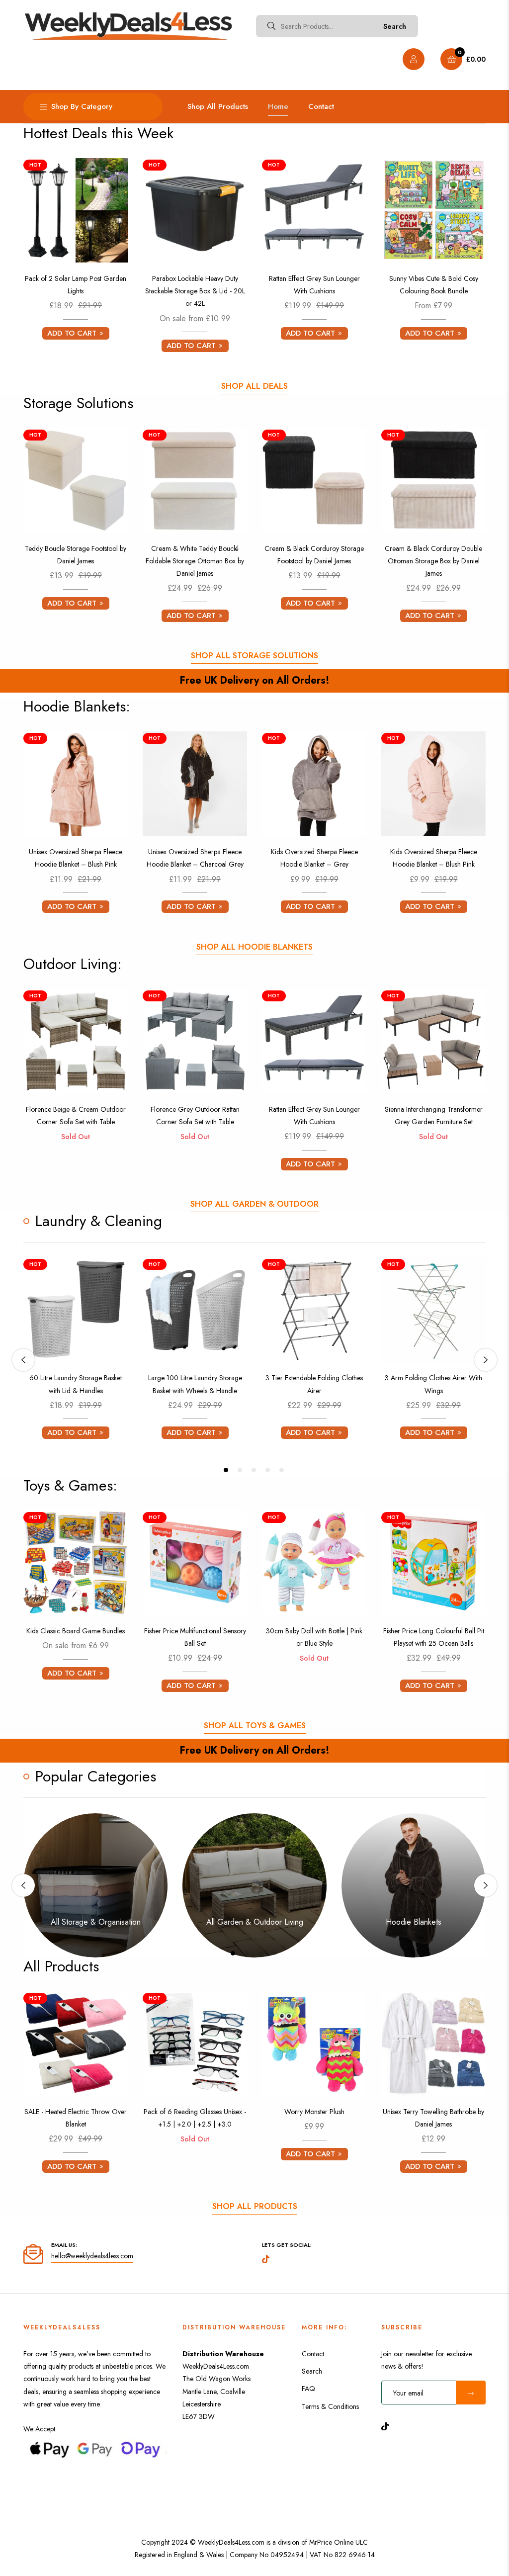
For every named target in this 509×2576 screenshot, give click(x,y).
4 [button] (268, 1470)
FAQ (308, 2389)
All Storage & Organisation (96, 1922)
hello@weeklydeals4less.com (92, 2256)
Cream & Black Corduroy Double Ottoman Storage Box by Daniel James (433, 561)
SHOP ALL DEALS (254, 386)
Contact (313, 2354)
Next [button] (486, 1360)
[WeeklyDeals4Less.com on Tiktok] (388, 2426)
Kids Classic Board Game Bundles (76, 1631)
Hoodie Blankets (414, 1922)
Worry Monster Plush (314, 2112)
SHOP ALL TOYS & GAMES (255, 1726)
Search (395, 26)
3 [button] (254, 1470)
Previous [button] (23, 1360)
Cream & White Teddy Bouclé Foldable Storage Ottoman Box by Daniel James (195, 561)
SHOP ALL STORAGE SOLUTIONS (254, 656)
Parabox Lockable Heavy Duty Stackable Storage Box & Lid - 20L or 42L (195, 291)
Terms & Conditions (330, 2406)
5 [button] (282, 1470)
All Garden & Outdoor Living (255, 1922)
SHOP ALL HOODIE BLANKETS (254, 947)
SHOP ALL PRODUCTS (255, 2206)
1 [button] (226, 1470)
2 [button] (240, 1470)
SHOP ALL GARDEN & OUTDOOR (254, 1204)
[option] (76, 1353)
